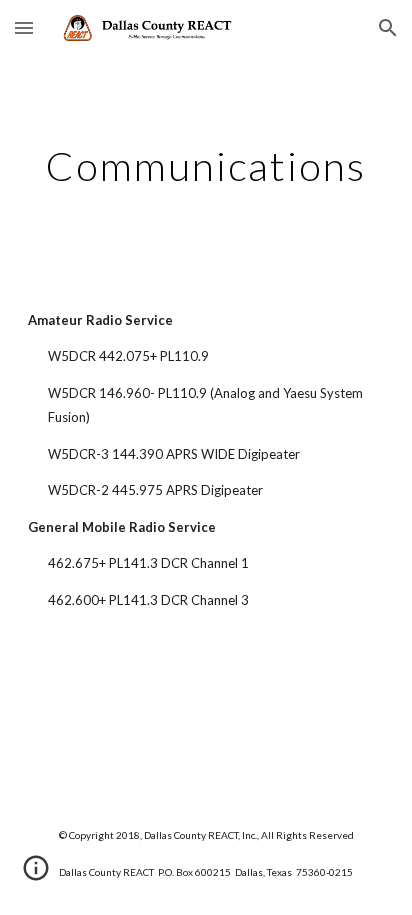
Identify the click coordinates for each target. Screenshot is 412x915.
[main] (206, 166)
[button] (24, 27)
